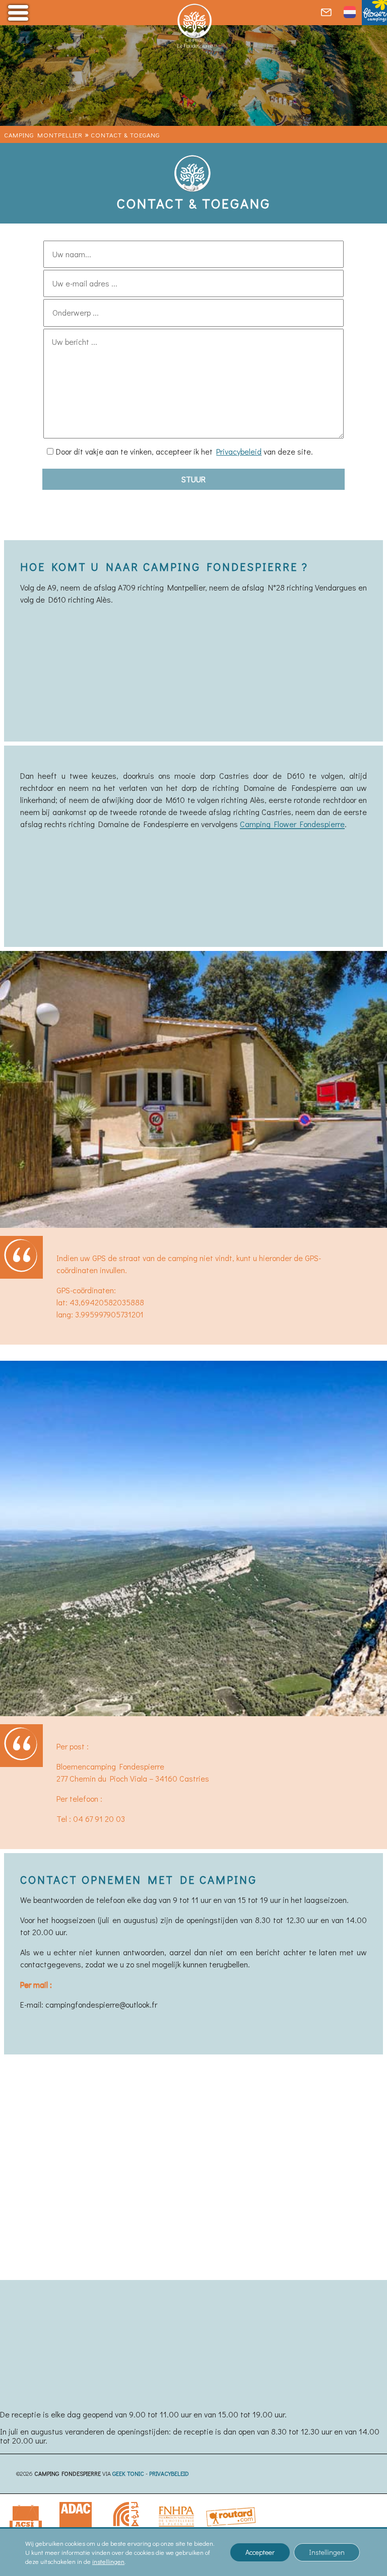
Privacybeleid (239, 451)
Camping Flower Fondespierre (292, 824)
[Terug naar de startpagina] (193, 30)
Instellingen (327, 2552)
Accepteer (260, 2552)
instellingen (108, 2561)
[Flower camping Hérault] (374, 13)
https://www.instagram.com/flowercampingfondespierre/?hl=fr (129, 2173)
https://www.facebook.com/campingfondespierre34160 (117, 2153)
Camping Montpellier (43, 135)
